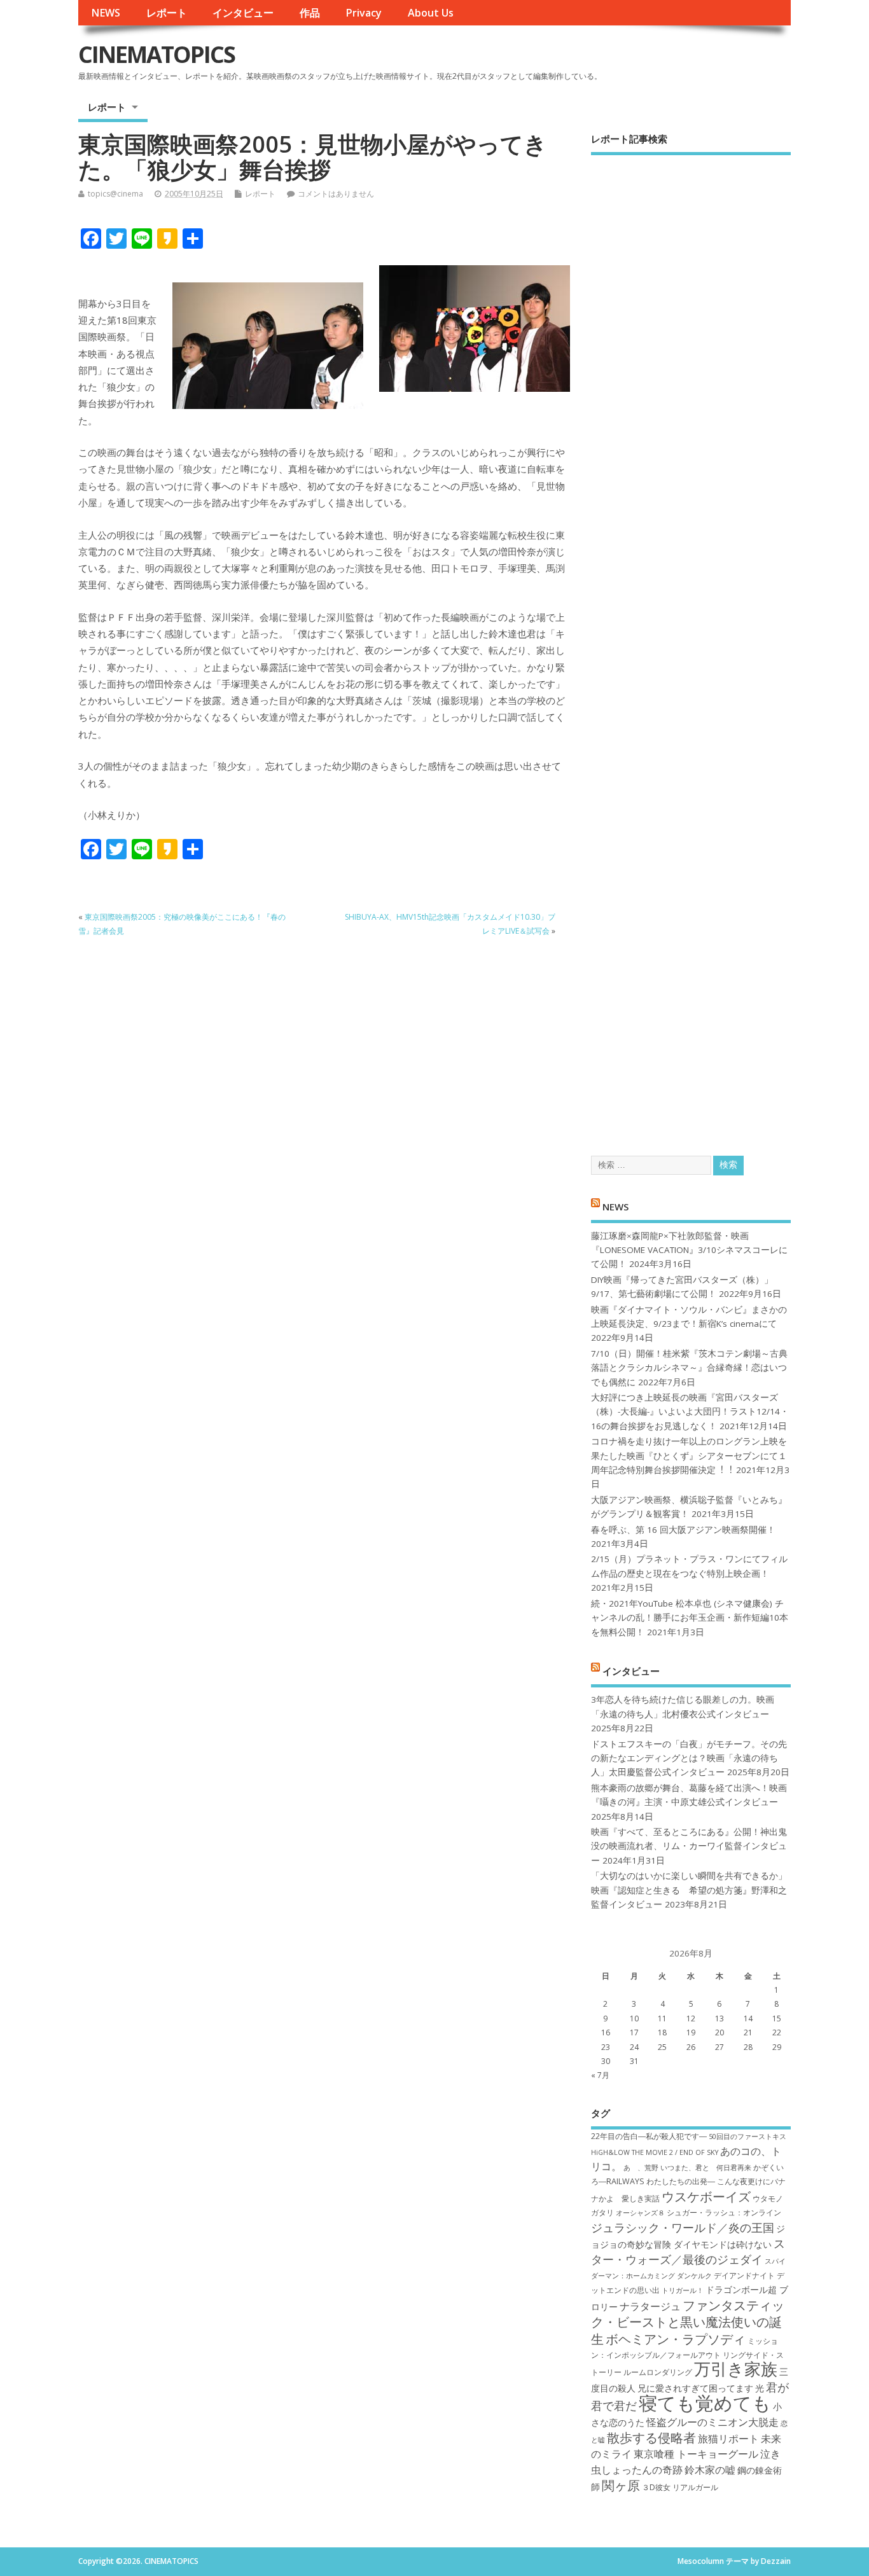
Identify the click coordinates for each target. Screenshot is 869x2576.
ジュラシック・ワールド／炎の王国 (683, 2227)
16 (606, 2032)
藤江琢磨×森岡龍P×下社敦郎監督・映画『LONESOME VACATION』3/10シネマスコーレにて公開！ (689, 1250)
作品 (310, 13)
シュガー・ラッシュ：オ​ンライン (724, 2212)
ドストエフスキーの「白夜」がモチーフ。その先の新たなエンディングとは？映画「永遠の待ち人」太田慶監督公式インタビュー (689, 1758)
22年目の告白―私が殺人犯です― (649, 2136)
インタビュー (243, 13)
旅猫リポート (728, 2439)
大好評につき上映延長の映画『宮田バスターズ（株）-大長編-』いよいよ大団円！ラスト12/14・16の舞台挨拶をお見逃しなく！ (690, 1412)
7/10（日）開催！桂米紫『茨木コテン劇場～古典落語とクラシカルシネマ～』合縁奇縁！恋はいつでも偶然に (689, 1368)
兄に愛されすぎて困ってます (695, 2388)
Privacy (364, 13)
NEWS (106, 13)
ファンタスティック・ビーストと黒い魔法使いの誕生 (688, 2322)
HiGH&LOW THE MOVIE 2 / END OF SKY (655, 2152)
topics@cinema (115, 194)
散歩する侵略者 (651, 2437)
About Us (431, 13)
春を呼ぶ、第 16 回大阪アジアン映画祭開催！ (683, 1530)
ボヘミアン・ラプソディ (676, 2339)
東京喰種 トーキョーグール (696, 2454)
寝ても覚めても (705, 2403)
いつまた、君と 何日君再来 (706, 2168)
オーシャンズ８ (640, 2213)
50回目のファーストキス (747, 2136)
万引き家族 (736, 2369)
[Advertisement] (691, 644)
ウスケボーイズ (706, 2196)
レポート (167, 13)
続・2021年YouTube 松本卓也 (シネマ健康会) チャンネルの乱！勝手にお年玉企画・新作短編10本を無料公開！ (690, 1618)
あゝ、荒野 (641, 2168)
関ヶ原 (621, 2485)
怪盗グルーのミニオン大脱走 (713, 2422)
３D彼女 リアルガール (680, 2487)
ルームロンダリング (658, 2372)
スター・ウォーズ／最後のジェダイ (688, 2251)
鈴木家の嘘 (710, 2470)
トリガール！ (683, 2290)
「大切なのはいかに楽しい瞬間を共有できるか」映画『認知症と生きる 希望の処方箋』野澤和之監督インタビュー (689, 1890)
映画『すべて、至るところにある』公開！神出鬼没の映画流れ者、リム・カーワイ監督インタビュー (689, 1846)
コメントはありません (336, 194)
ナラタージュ (650, 2306)
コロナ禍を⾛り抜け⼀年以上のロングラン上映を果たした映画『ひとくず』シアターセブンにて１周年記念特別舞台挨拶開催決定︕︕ (689, 1456)
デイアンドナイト (744, 2275)
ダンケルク (694, 2276)
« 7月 (600, 2075)
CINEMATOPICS (156, 54)
